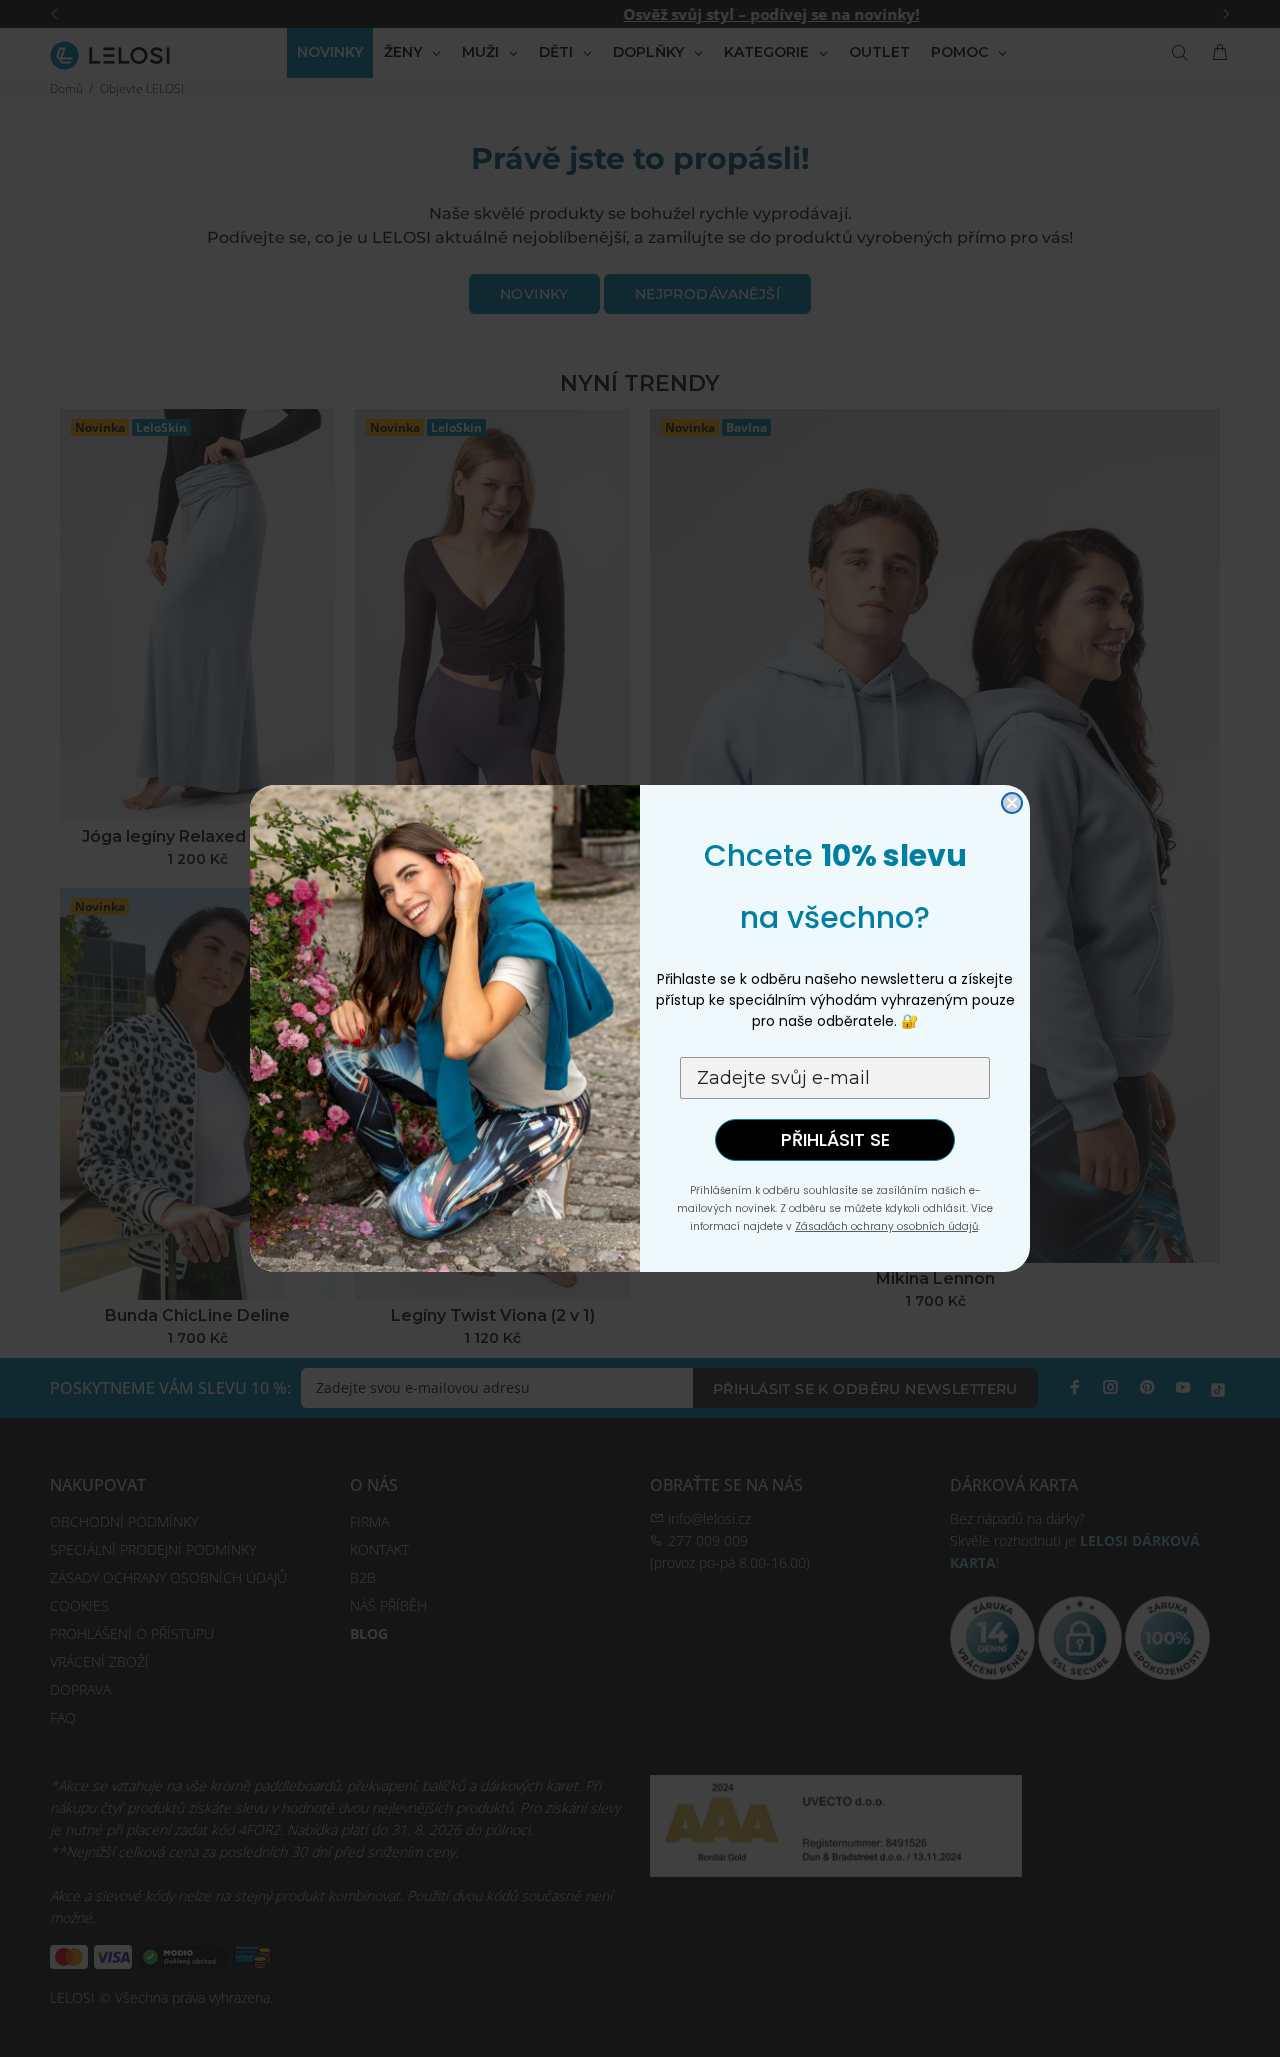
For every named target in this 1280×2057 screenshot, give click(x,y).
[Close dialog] (1012, 803)
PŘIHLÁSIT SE (835, 1139)
